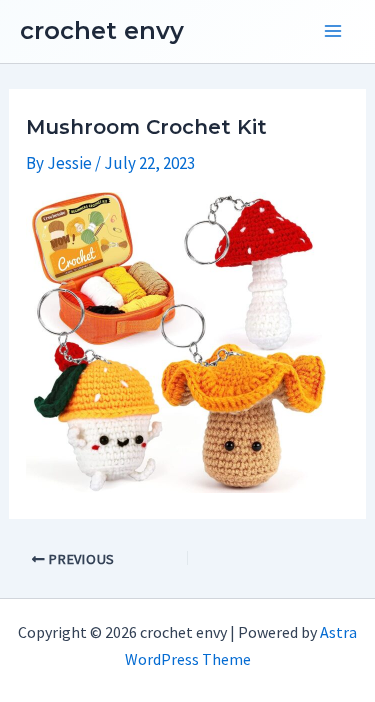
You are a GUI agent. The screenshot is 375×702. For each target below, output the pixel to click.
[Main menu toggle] (333, 32)
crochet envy (102, 30)
